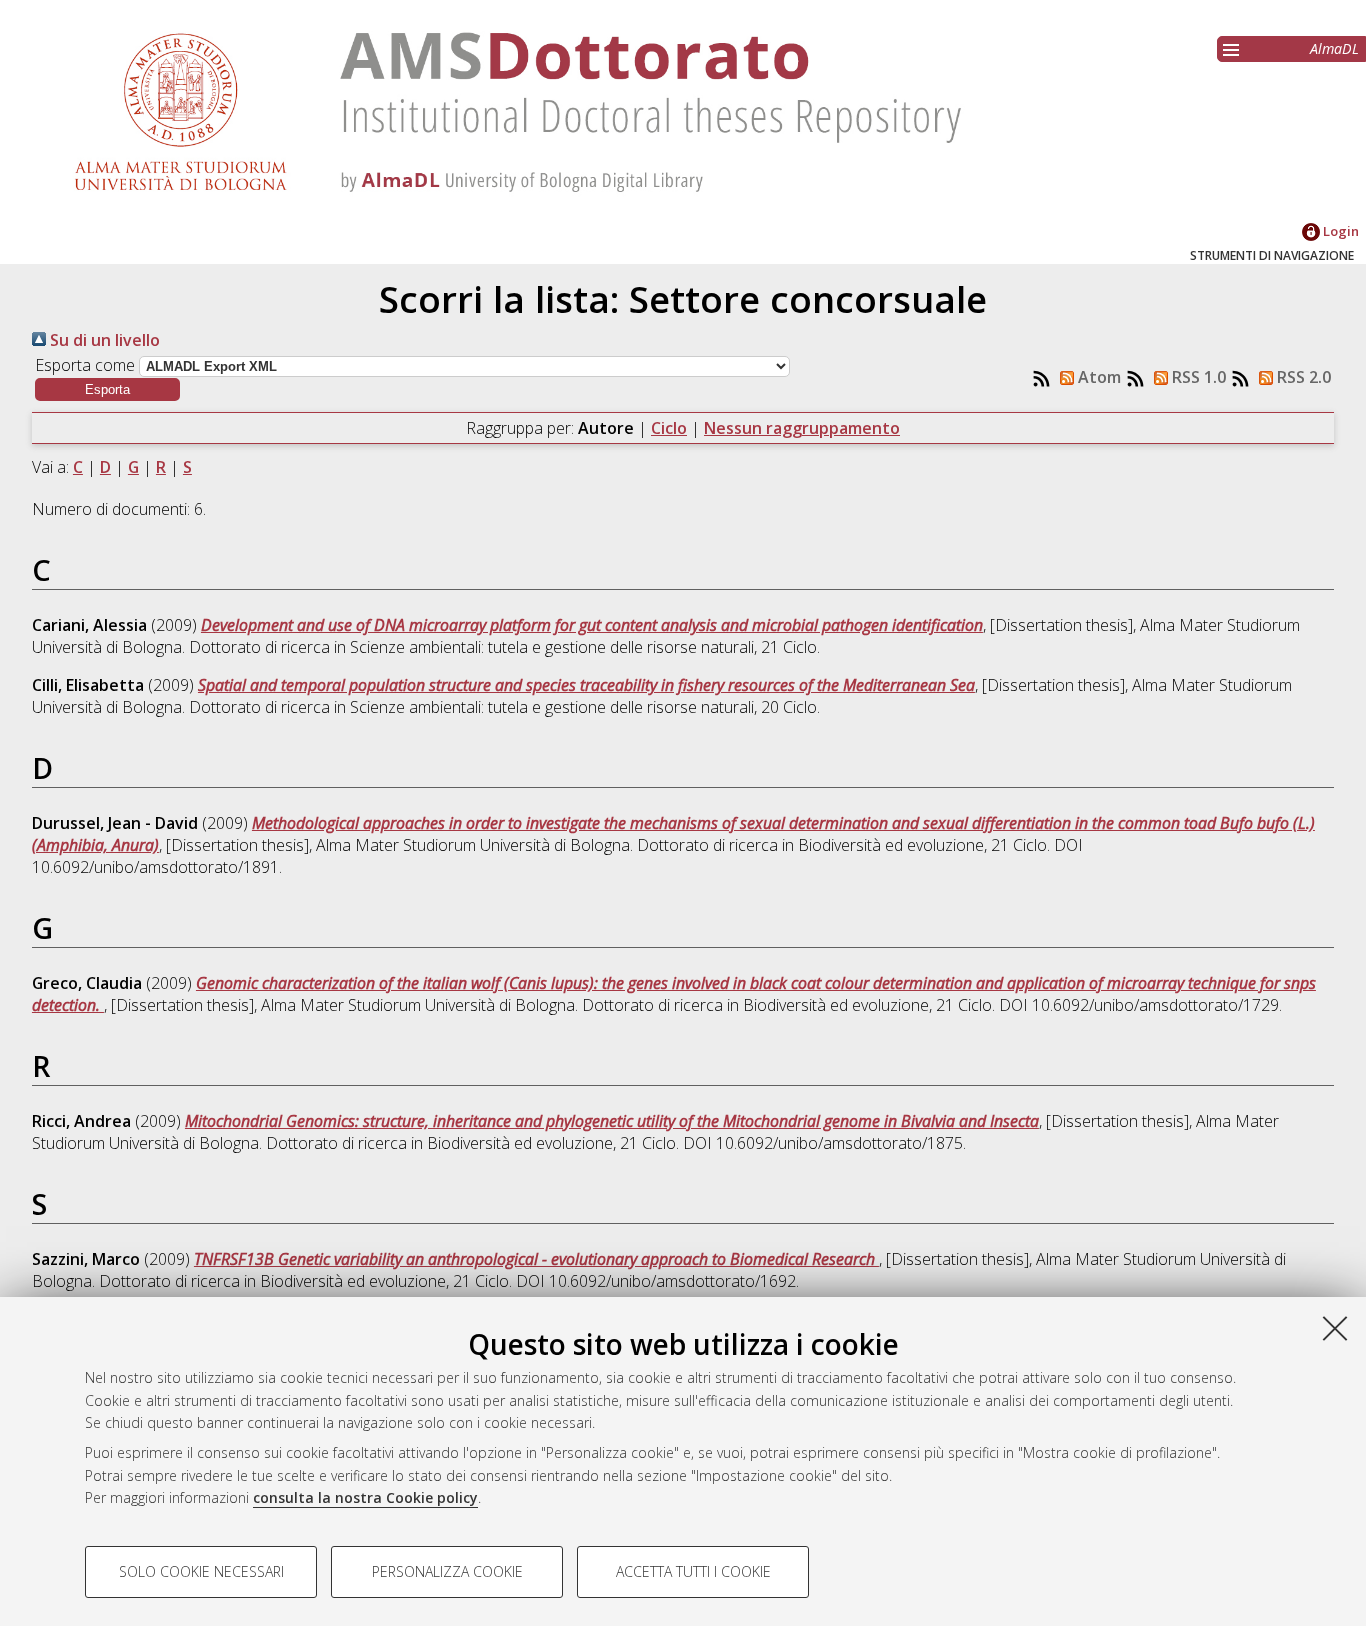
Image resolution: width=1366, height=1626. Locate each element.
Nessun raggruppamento (802, 428)
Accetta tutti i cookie (693, 1571)
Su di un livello (103, 340)
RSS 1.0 (1197, 377)
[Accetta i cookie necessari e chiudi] (1335, 1328)
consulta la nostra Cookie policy (365, 1497)
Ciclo (669, 428)
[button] (107, 389)
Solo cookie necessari (201, 1571)
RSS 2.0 (1302, 377)
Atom (1097, 377)
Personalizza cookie (447, 1571)
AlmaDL (1334, 48)
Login (1339, 231)
